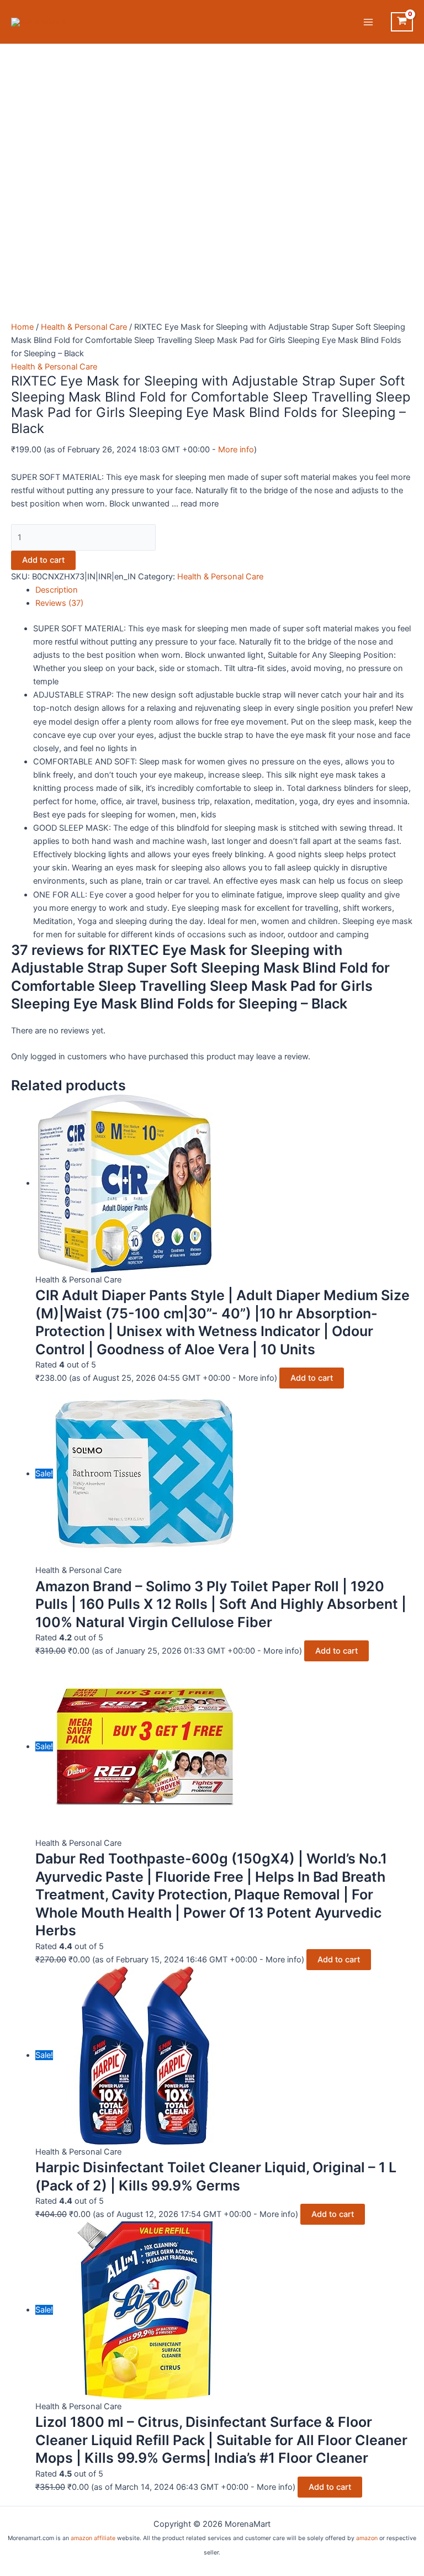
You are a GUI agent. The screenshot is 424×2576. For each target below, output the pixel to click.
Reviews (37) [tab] (59, 603)
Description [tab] (57, 590)
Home (22, 327)
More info (236, 450)
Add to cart (43, 560)
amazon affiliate (93, 2538)
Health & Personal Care (84, 327)
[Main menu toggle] (368, 22)
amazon (367, 2538)
